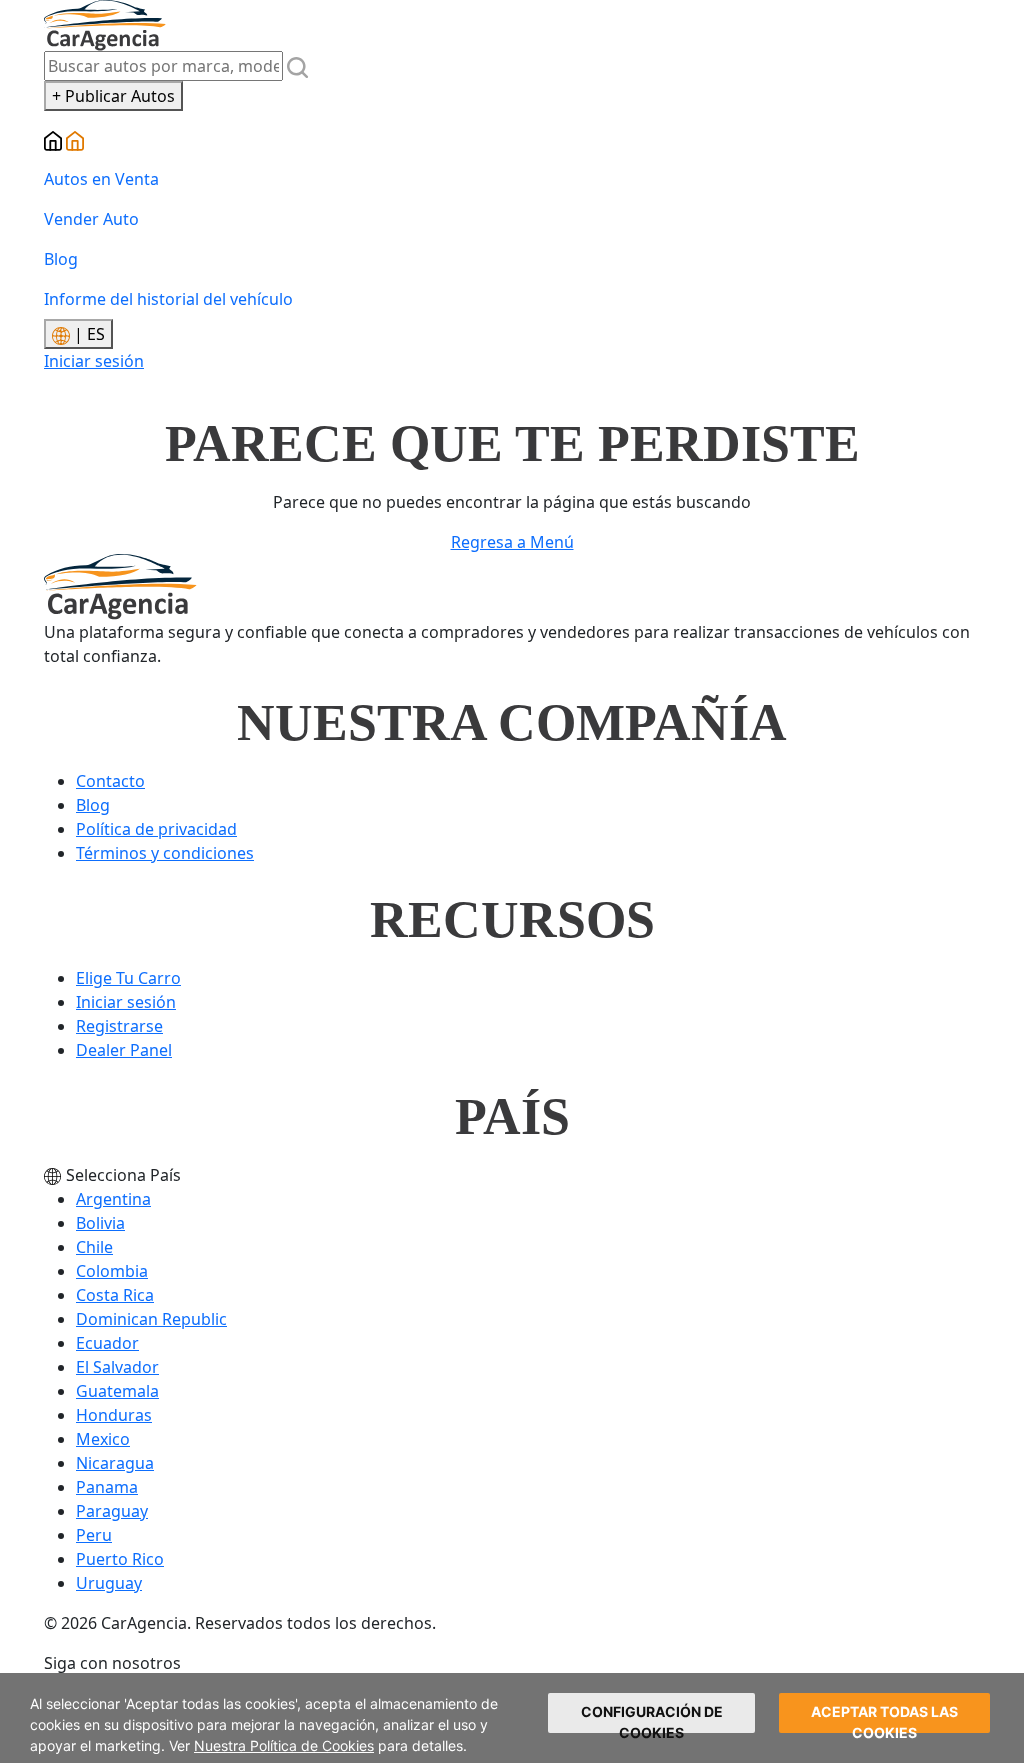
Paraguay (112, 1511)
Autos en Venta (101, 179)
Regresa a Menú (512, 542)
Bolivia (100, 1223)
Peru (94, 1535)
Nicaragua (115, 1463)
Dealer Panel (124, 1050)
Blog (61, 259)
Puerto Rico (120, 1559)
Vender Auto (91, 219)
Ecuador (107, 1343)
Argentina (113, 1199)
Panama (107, 1487)
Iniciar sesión (94, 361)
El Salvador (117, 1367)
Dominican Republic (151, 1319)
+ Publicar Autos (113, 96)
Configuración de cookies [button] (652, 1718)
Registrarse (119, 1026)
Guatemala (117, 1391)
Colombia (112, 1271)
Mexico (103, 1439)
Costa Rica (115, 1295)
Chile (94, 1247)
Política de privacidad (156, 829)
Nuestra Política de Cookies (284, 1745)
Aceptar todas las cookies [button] (884, 1718)
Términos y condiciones (165, 853)
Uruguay (109, 1583)
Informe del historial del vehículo (168, 299)
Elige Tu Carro (128, 978)
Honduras (114, 1415)
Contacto (110, 781)
